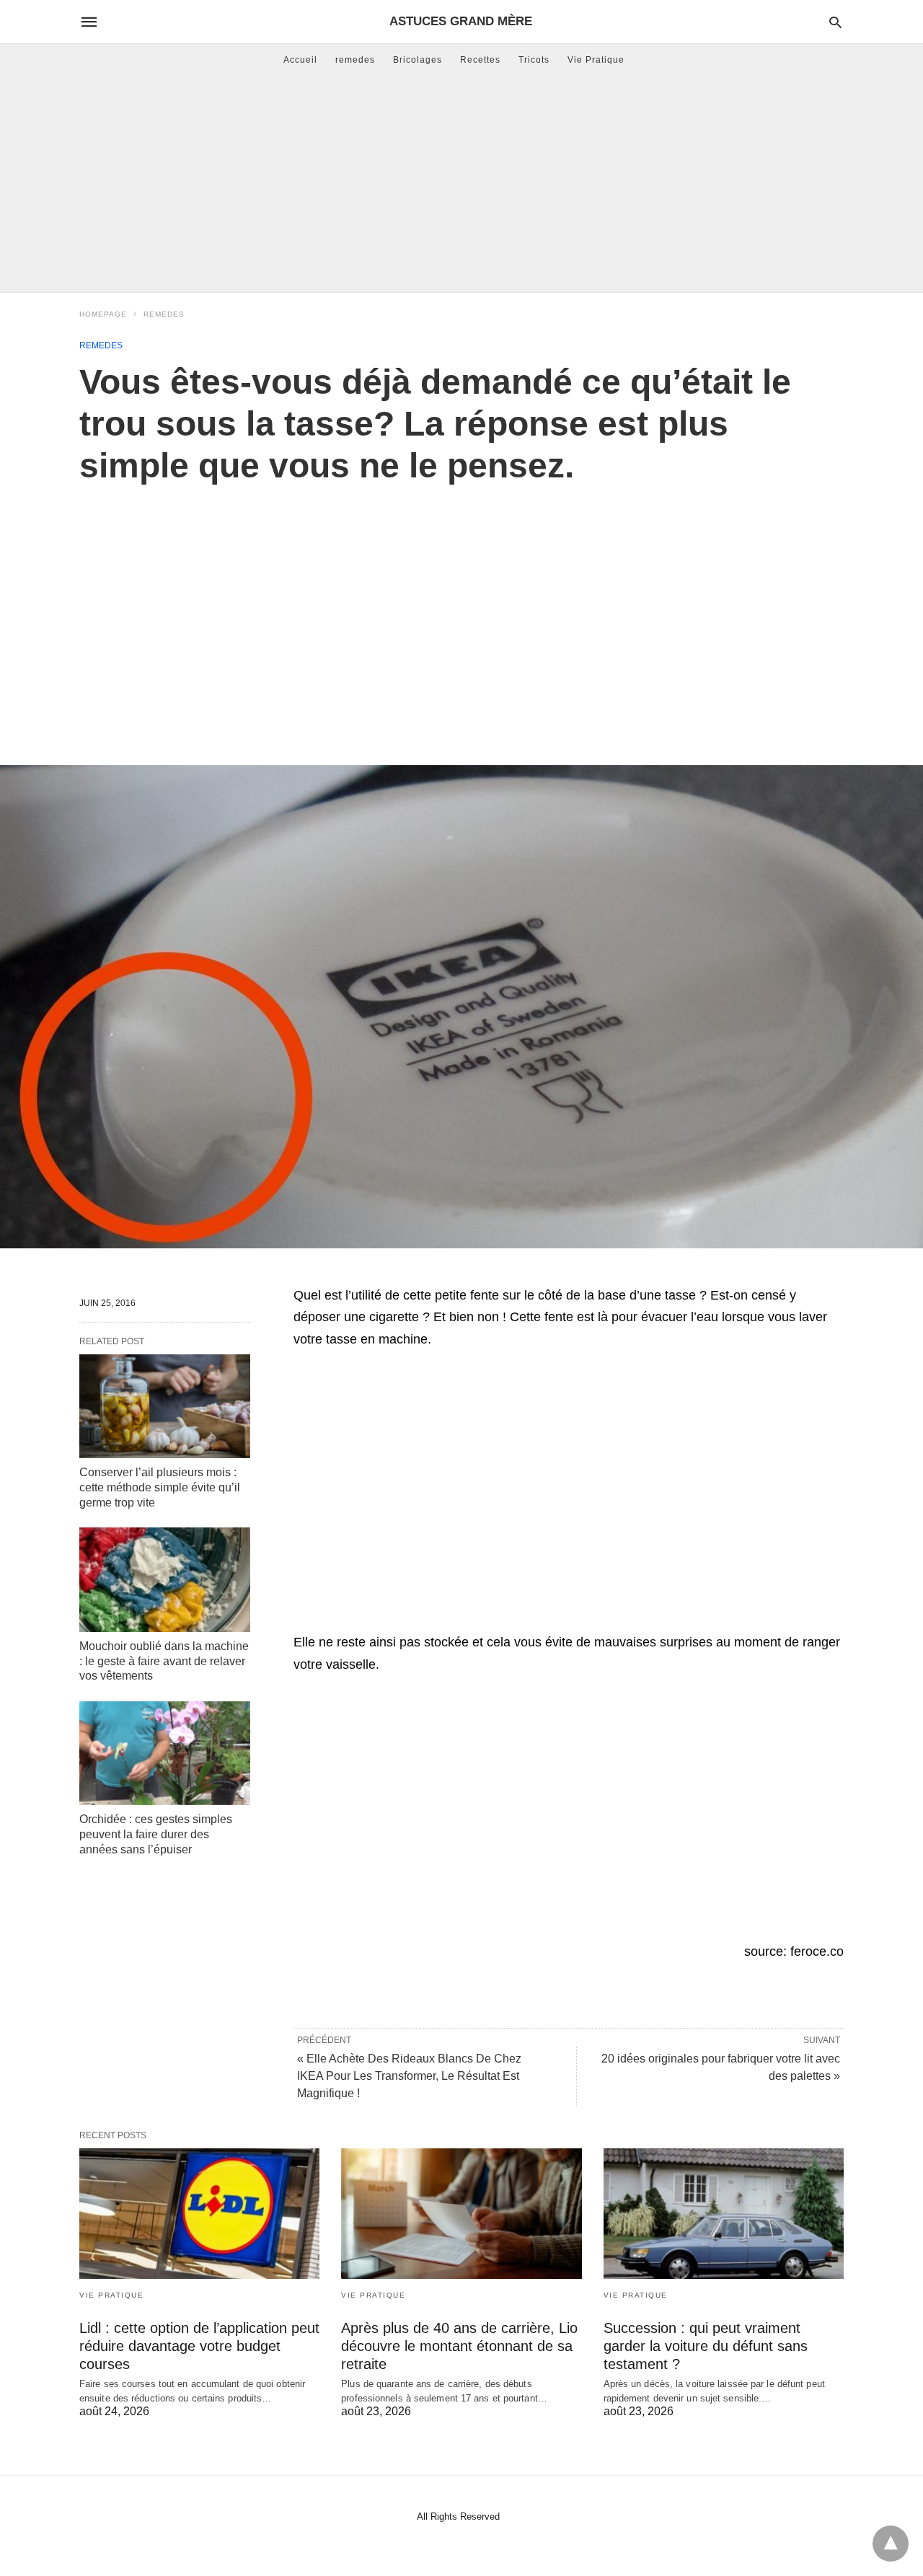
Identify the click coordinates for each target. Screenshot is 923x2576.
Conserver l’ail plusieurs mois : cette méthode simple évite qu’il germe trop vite (160, 1487)
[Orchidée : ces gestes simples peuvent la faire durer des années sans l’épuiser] (165, 1753)
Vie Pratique (596, 60)
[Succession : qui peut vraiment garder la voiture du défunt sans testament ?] (724, 2214)
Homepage (103, 314)
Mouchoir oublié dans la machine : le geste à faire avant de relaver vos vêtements (164, 1661)
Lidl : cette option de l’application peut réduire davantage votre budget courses (199, 2346)
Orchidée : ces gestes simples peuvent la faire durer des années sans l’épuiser (156, 1834)
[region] (461, 609)
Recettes (480, 60)
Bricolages (418, 60)
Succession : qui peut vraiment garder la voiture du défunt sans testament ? (706, 2346)
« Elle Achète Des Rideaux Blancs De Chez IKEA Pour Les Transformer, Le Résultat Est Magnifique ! (409, 2076)
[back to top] (891, 2544)
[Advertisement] (461, 184)
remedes (355, 60)
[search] (835, 22)
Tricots (534, 60)
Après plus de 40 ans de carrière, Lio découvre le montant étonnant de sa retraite (459, 2346)
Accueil (300, 60)
